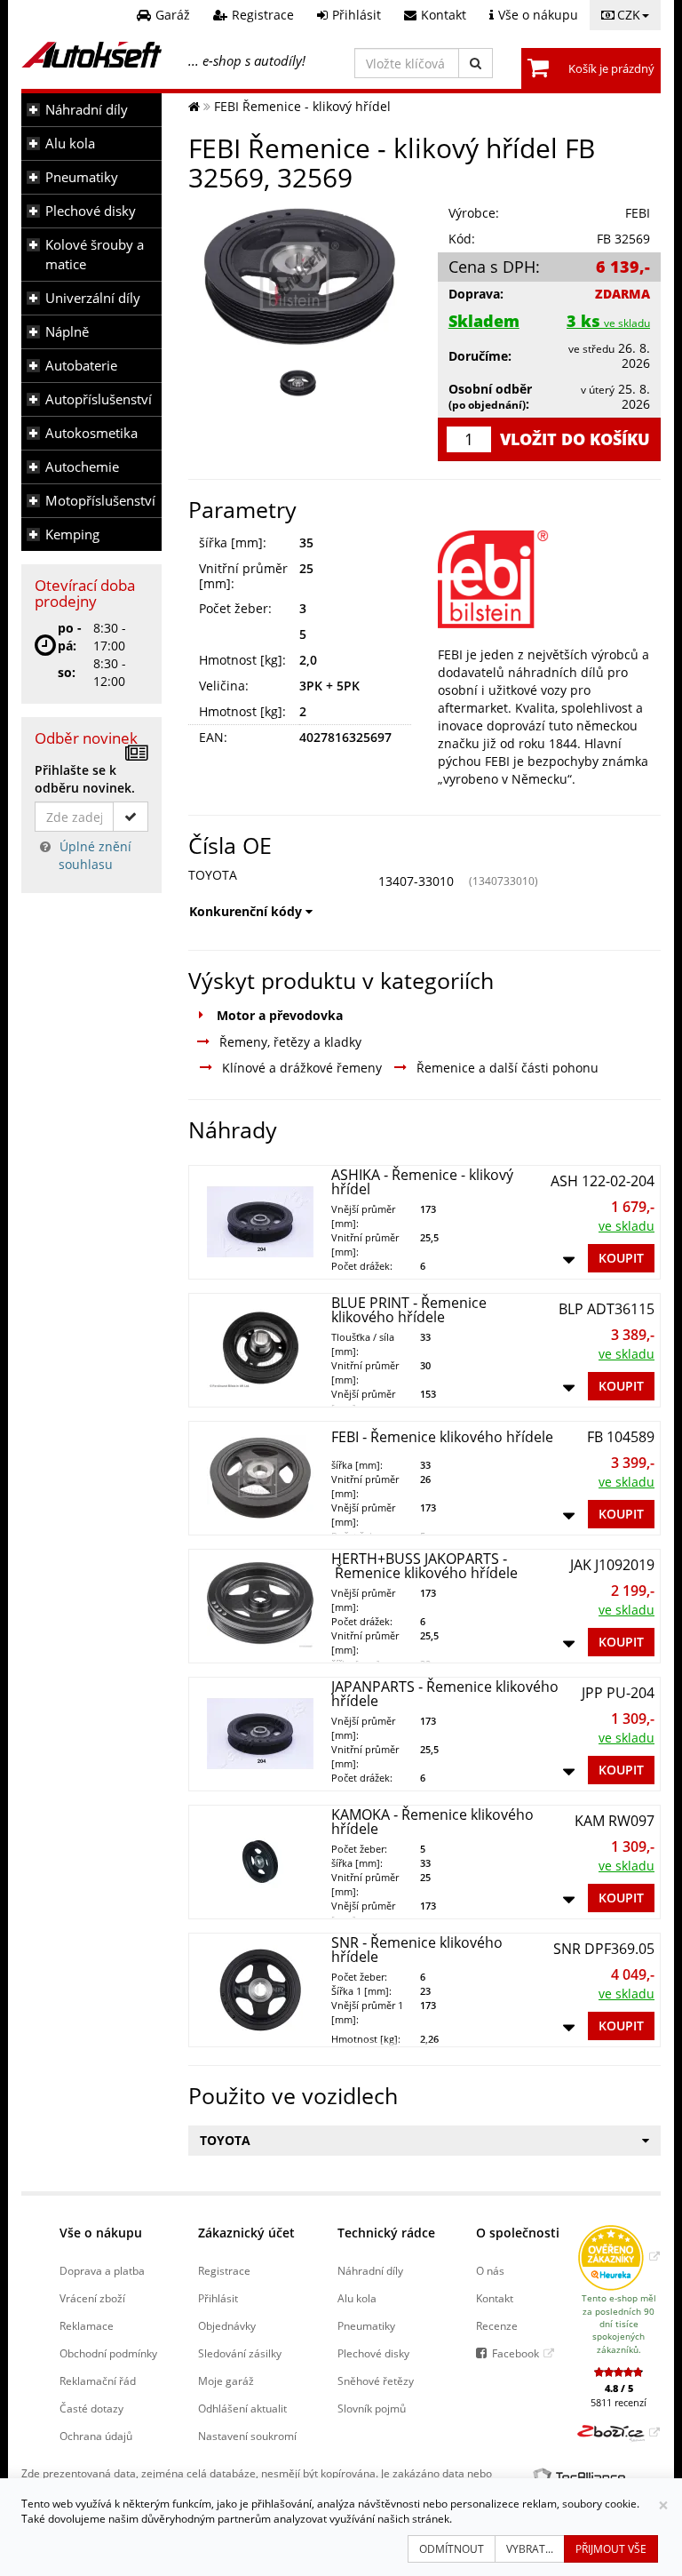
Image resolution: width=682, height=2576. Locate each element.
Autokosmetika (91, 433)
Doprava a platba (102, 2270)
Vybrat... (530, 2549)
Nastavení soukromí (247, 2436)
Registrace (224, 2270)
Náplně (67, 332)
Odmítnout (452, 2549)
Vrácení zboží (92, 2298)
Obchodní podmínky (108, 2353)
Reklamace (87, 2325)
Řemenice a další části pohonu (508, 1068)
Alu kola (70, 144)
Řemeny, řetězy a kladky (290, 1042)
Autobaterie (81, 366)
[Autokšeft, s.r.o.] (91, 55)
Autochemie (82, 467)
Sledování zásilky (240, 2353)
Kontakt (495, 2298)
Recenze (497, 2325)
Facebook (515, 2353)
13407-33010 (416, 881)
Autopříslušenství (99, 399)
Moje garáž (226, 2381)
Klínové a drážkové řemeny (302, 1068)
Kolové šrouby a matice (95, 255)
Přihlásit (218, 2298)
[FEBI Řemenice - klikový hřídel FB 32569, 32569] (300, 276)
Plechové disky (91, 211)
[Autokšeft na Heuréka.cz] (619, 2256)
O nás (490, 2270)
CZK (629, 15)
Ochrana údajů (96, 2436)
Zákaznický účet (246, 2233)
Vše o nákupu (101, 2233)
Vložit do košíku (575, 439)
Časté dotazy (91, 2408)
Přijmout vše (611, 2549)
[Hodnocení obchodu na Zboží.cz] (619, 2432)
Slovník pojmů (372, 2408)
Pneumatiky (82, 177)
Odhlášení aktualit (242, 2408)
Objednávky (227, 2325)
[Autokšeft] (194, 106)
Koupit (621, 1258)
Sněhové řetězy (376, 2381)
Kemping (72, 534)
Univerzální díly (93, 298)
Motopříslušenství (100, 501)
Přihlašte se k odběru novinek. (85, 779)
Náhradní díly (87, 110)
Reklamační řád (98, 2381)
